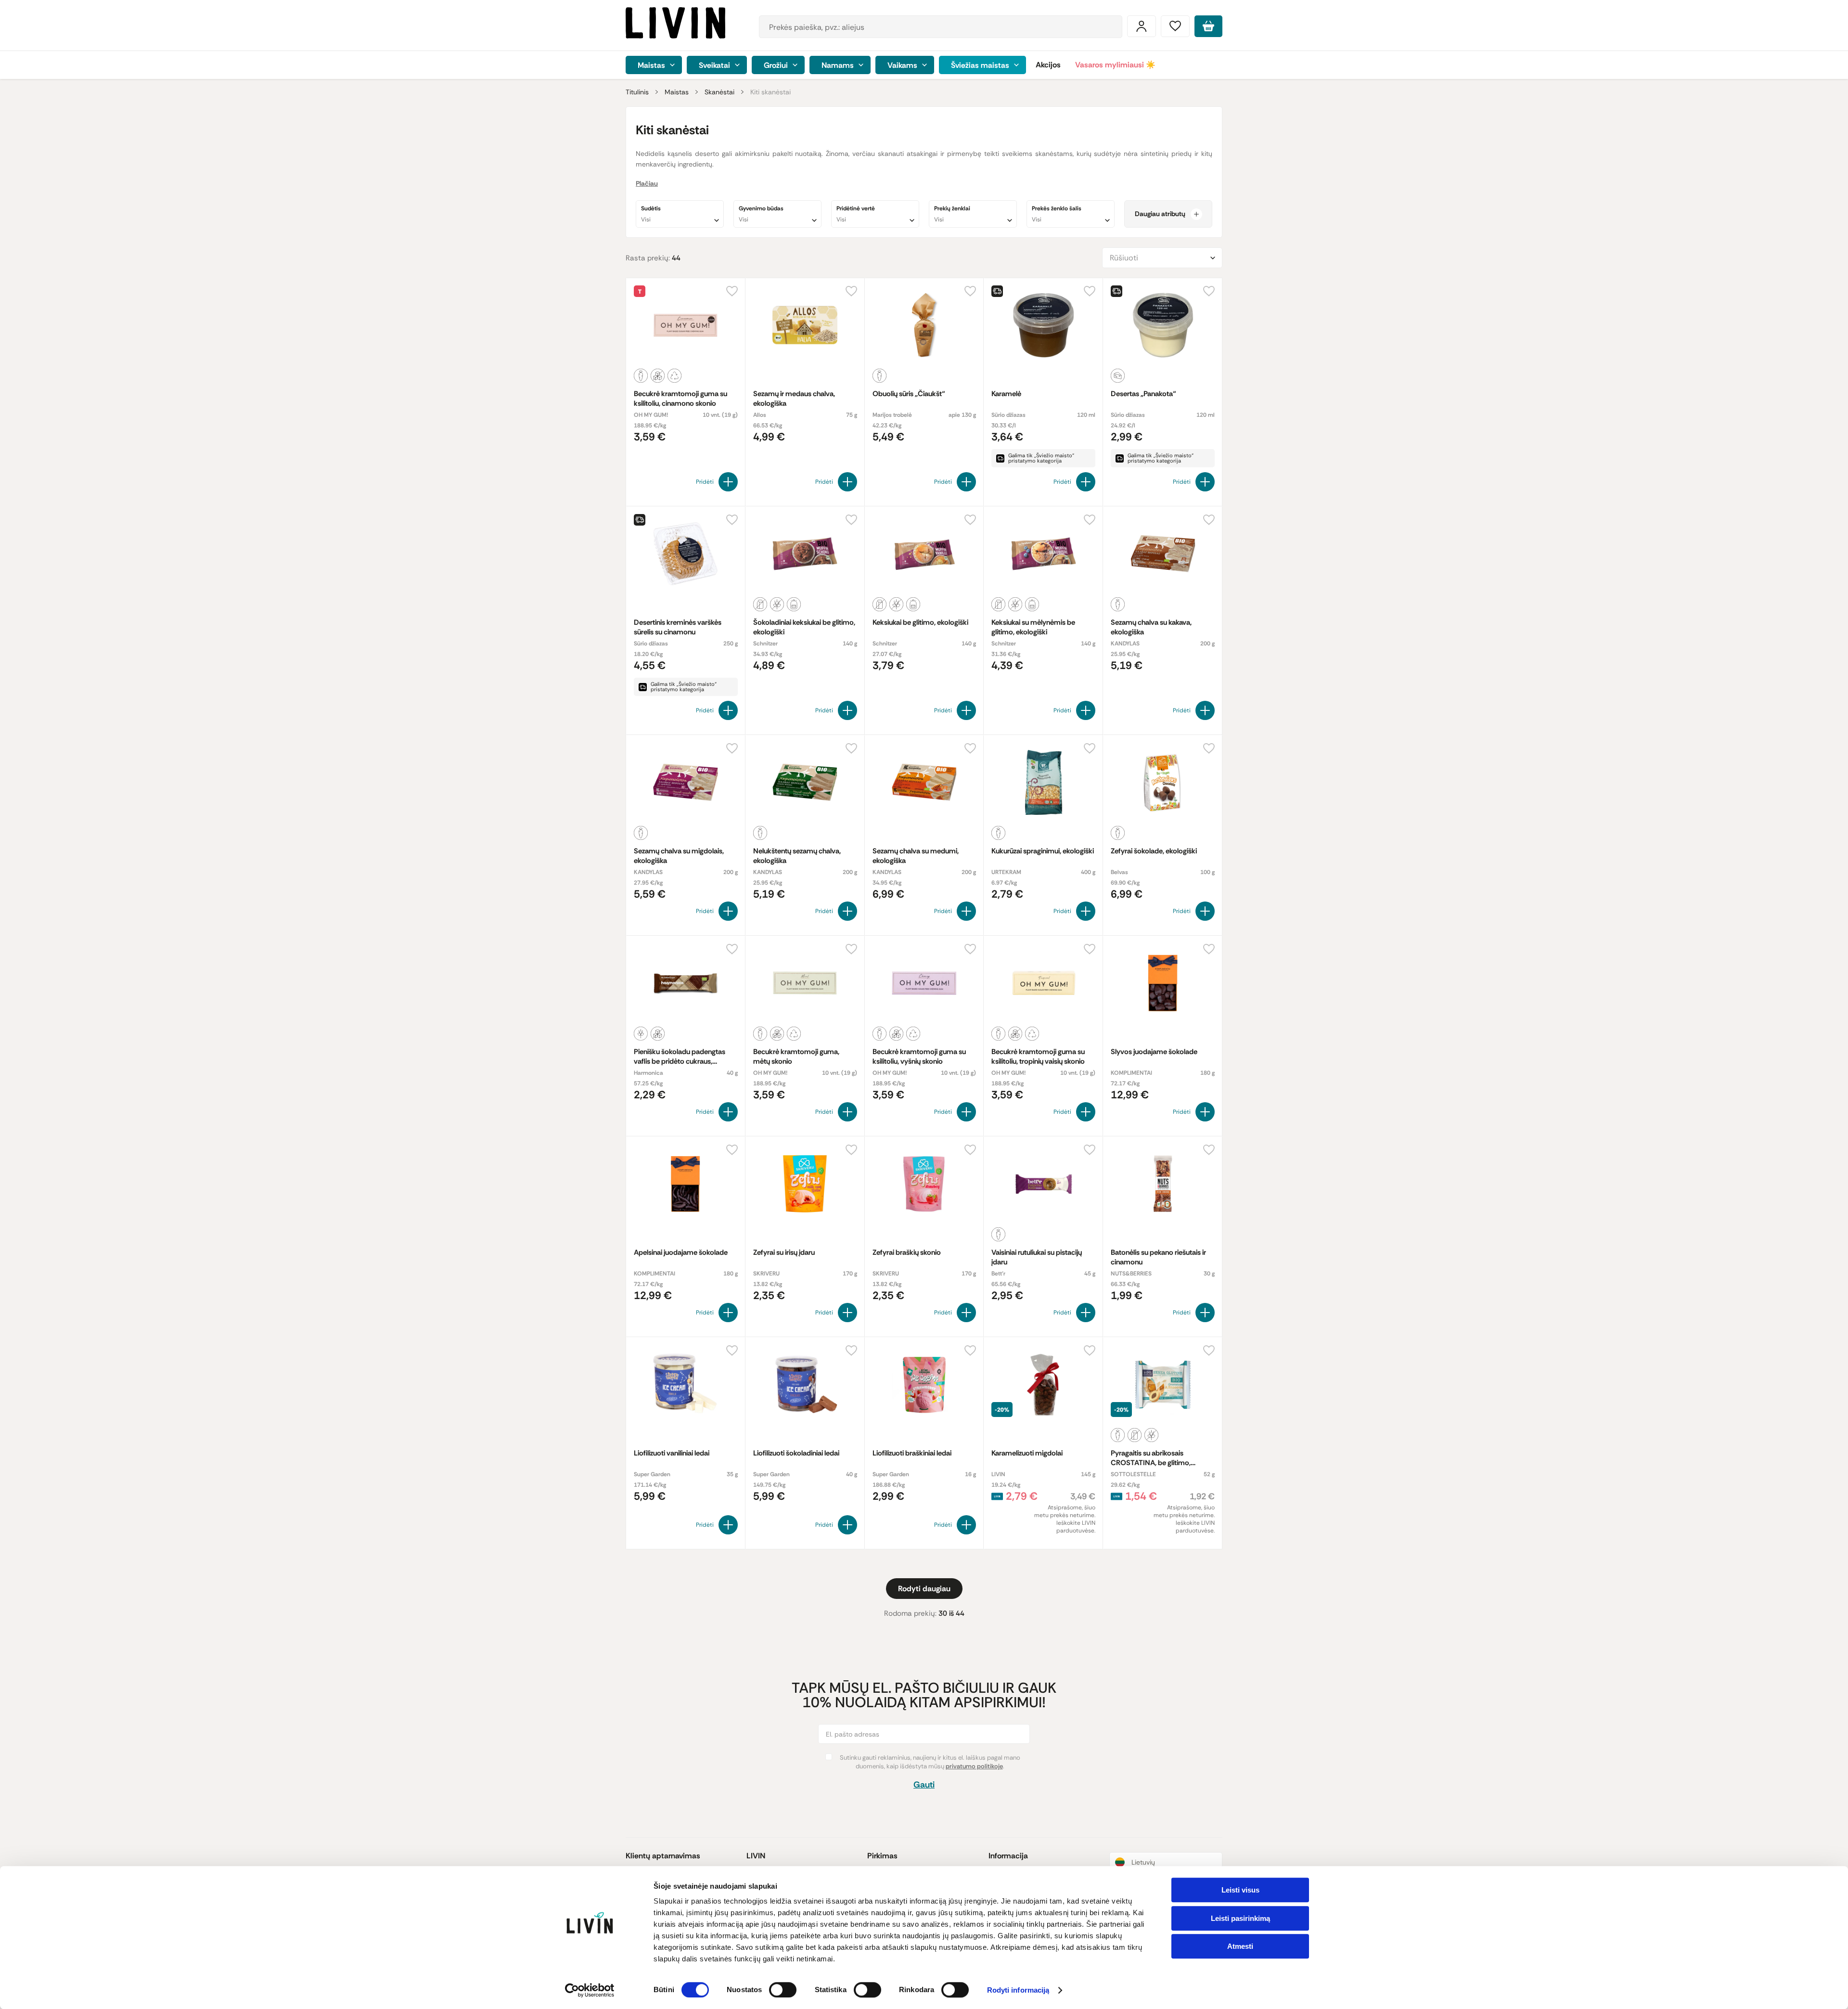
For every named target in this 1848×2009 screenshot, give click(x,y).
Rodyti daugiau (924, 1589)
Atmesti (1240, 1946)
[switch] (783, 1990)
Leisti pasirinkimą (1240, 1918)
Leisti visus (1240, 1890)
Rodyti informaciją (1018, 1990)
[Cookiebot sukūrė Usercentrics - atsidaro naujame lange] (590, 1990)
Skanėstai (719, 92)
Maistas (677, 92)
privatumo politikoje (974, 1766)
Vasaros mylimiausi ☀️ (1115, 65)
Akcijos (1048, 65)
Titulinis (637, 92)
